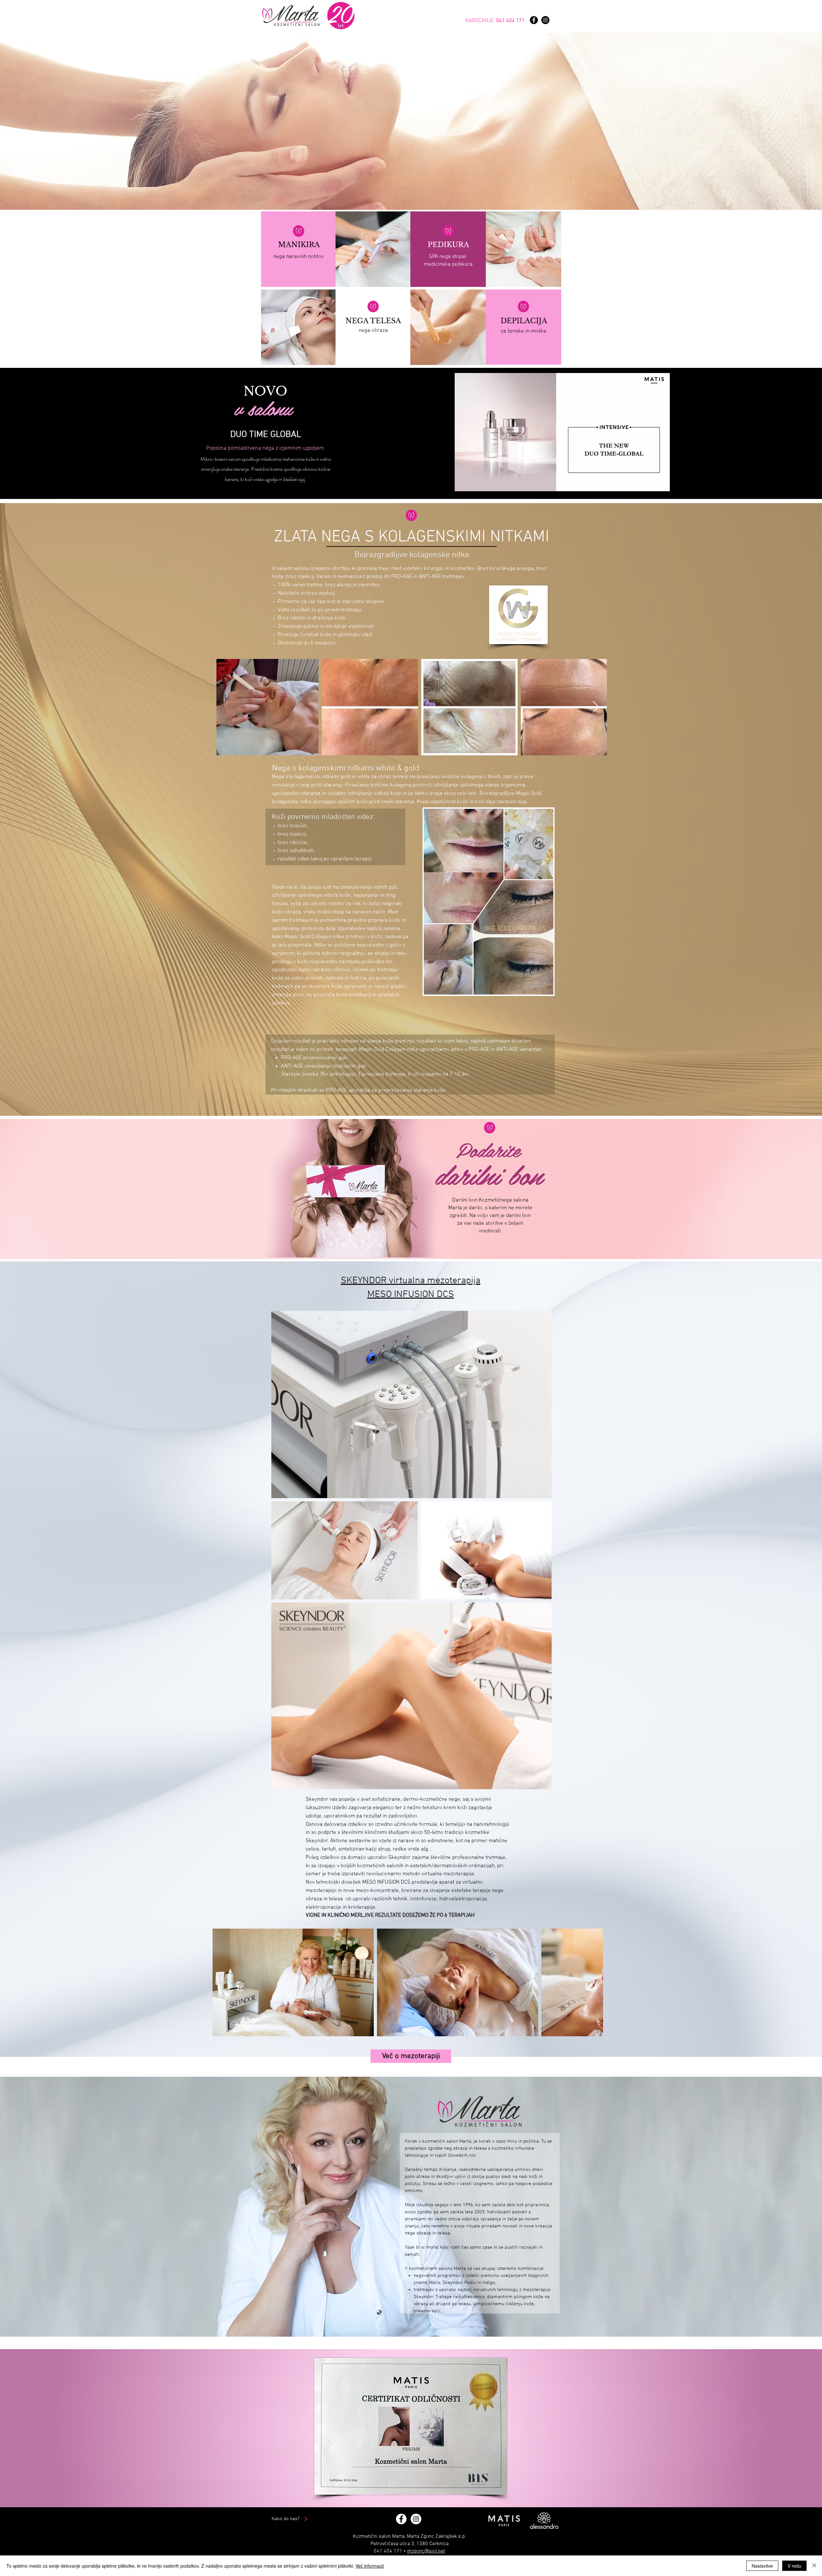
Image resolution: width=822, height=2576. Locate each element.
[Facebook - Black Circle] (534, 20)
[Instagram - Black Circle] (545, 20)
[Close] (814, 2566)
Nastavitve (762, 2566)
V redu (794, 2566)
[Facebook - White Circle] (401, 2519)
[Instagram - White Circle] (416, 2519)
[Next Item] (596, 707)
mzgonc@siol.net (426, 2551)
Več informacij (370, 2566)
